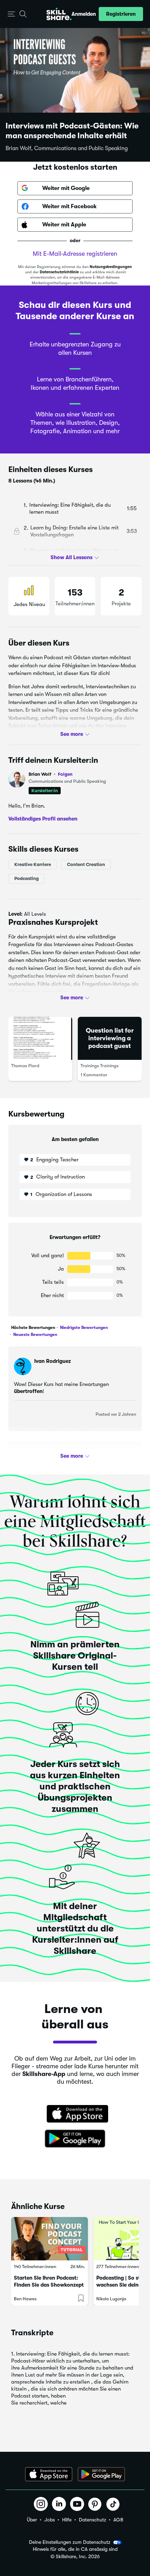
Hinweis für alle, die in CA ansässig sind (75, 2549)
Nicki (40, 1456)
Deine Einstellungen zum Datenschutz (70, 2542)
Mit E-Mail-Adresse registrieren (75, 254)
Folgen (65, 774)
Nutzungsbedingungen (111, 267)
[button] (11, 14)
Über (32, 2520)
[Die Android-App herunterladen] (101, 2474)
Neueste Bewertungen (35, 1335)
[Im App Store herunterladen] (75, 2114)
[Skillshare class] (50, 2239)
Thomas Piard (25, 1066)
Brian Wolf (51, 774)
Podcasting (27, 878)
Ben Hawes (25, 2299)
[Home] (59, 14)
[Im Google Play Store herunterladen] (75, 2139)
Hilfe (67, 2520)
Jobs (50, 2520)
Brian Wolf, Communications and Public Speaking (67, 148)
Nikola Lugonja (111, 2299)
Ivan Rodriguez (52, 1361)
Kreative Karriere (33, 864)
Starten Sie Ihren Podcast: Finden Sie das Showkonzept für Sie (49, 2285)
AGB (118, 2520)
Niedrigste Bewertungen (83, 1328)
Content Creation (86, 864)
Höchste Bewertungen (33, 1328)
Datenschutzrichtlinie (59, 272)
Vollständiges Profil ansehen (43, 819)
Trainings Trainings (100, 1066)
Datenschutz (92, 2520)
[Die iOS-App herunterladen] (49, 2474)
